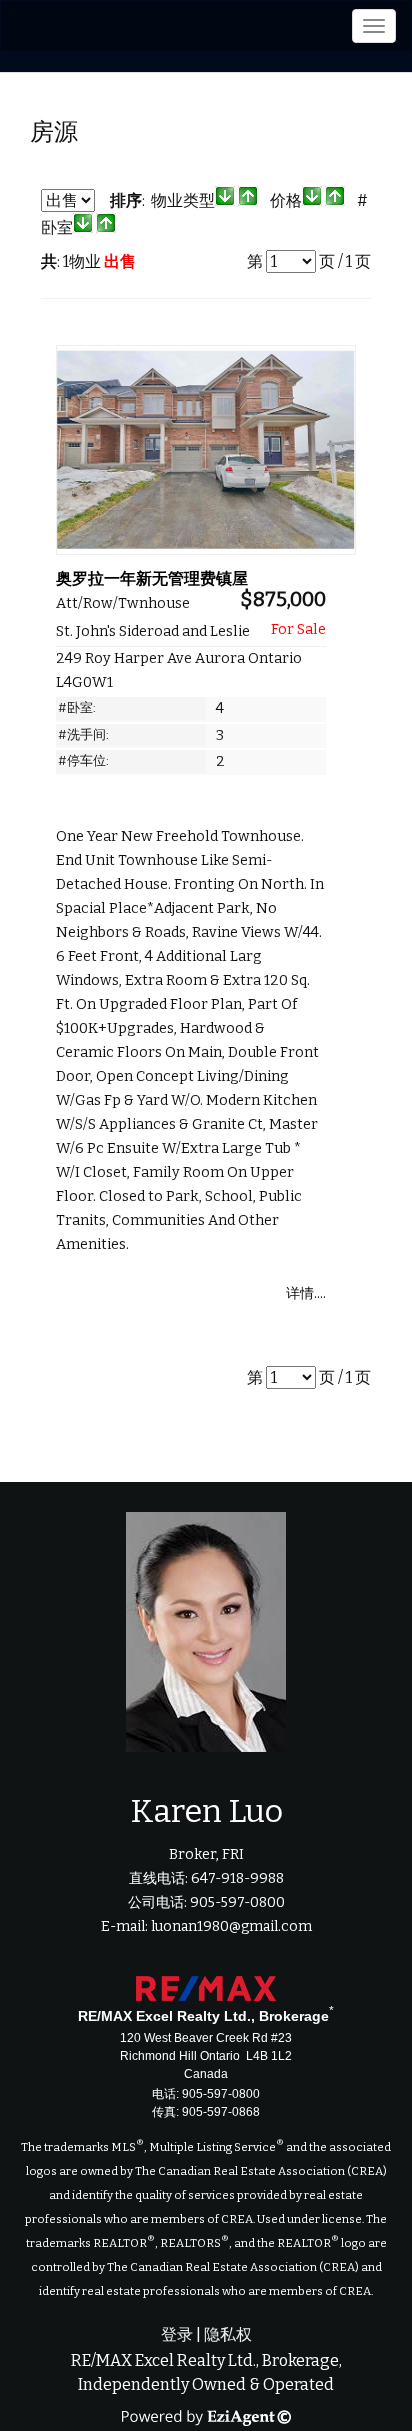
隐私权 (228, 2334)
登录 (177, 2334)
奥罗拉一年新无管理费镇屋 (152, 578)
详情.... (306, 1293)
